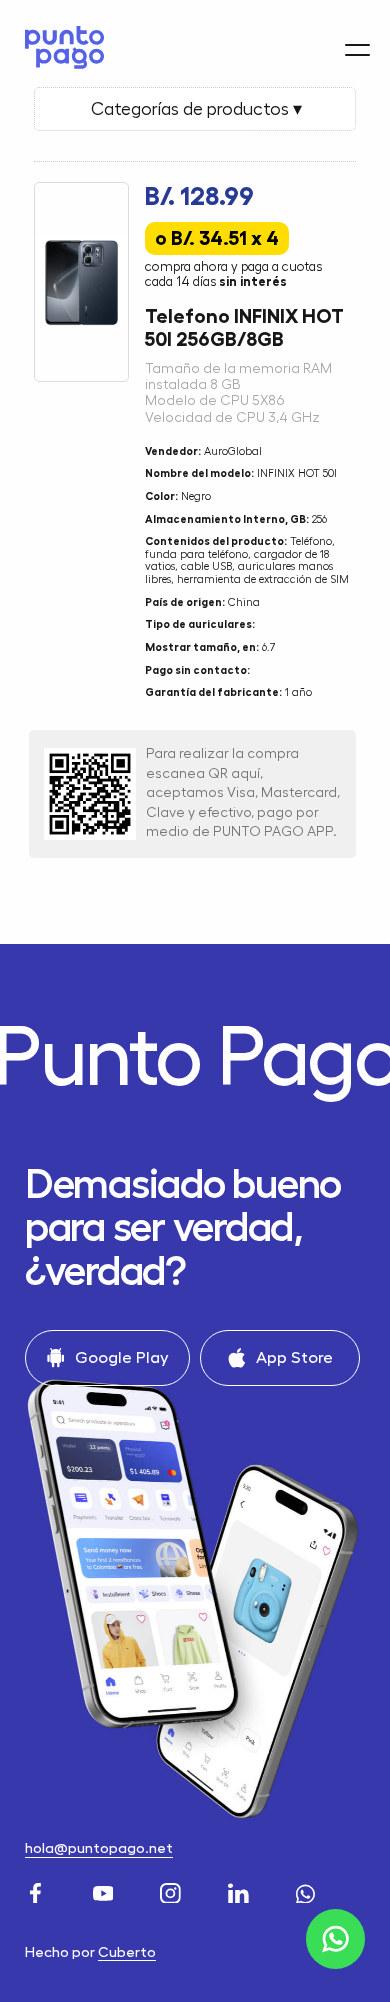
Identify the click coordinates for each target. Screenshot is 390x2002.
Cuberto (127, 1952)
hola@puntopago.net (99, 1848)
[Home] (59, 47)
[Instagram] (173, 1890)
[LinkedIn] (241, 1890)
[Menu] (357, 50)
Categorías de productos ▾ (194, 109)
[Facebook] (38, 1890)
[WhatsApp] (308, 1890)
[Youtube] (106, 1890)
